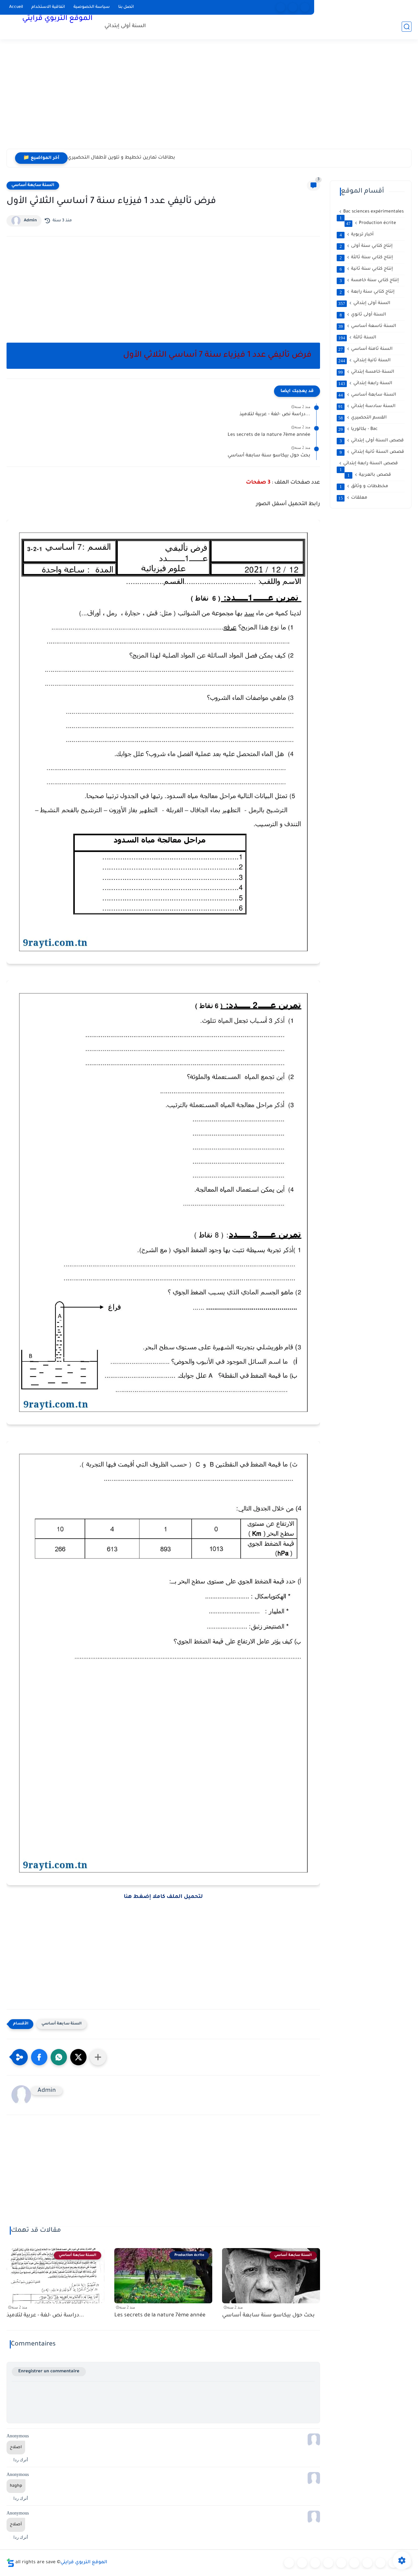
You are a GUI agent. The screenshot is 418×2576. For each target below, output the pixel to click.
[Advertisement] (209, 98)
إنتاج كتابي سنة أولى (366, 246)
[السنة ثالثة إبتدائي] (328, 2563)
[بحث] (407, 27)
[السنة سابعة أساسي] (380, 2563)
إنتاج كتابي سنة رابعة (367, 292)
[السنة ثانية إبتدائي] (315, 2563)
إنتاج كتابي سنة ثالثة (366, 258)
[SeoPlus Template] (10, 2563)
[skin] (305, 7)
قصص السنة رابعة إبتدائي (369, 464)
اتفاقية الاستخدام (48, 7)
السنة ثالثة (357, 338)
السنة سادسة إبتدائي (367, 406)
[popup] (293, 7)
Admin (30, 221)
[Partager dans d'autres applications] (98, 2057)
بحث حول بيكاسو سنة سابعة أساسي (269, 456)
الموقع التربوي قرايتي (57, 19)
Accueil (16, 7)
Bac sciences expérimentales (372, 212)
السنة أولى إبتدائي (125, 26)
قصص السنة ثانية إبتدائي (372, 452)
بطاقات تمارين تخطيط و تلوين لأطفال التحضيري (121, 158)
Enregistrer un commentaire (49, 2371)
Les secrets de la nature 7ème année (269, 435)
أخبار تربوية (357, 235)
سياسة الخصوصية (92, 7)
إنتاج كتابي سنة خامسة (369, 281)
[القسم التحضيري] (289, 2563)
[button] (39, 2057)
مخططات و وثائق (364, 486)
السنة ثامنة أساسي (365, 349)
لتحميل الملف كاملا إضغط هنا (163, 1897)
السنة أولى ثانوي (363, 315)
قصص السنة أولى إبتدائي (372, 441)
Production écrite (371, 223)
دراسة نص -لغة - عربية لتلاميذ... (275, 415)
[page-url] (281, 7)
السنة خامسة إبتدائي (366, 372)
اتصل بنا (126, 7)
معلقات (353, 498)
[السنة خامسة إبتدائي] (354, 2563)
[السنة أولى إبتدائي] (302, 2563)
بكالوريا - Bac (358, 429)
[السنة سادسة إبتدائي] (367, 2563)
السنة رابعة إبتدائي (365, 384)
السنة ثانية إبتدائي (364, 361)
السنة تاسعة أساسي (367, 326)
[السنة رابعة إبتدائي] (341, 2563)
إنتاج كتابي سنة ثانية (366, 269)
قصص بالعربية (369, 475)
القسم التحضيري (362, 418)
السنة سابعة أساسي (33, 185)
